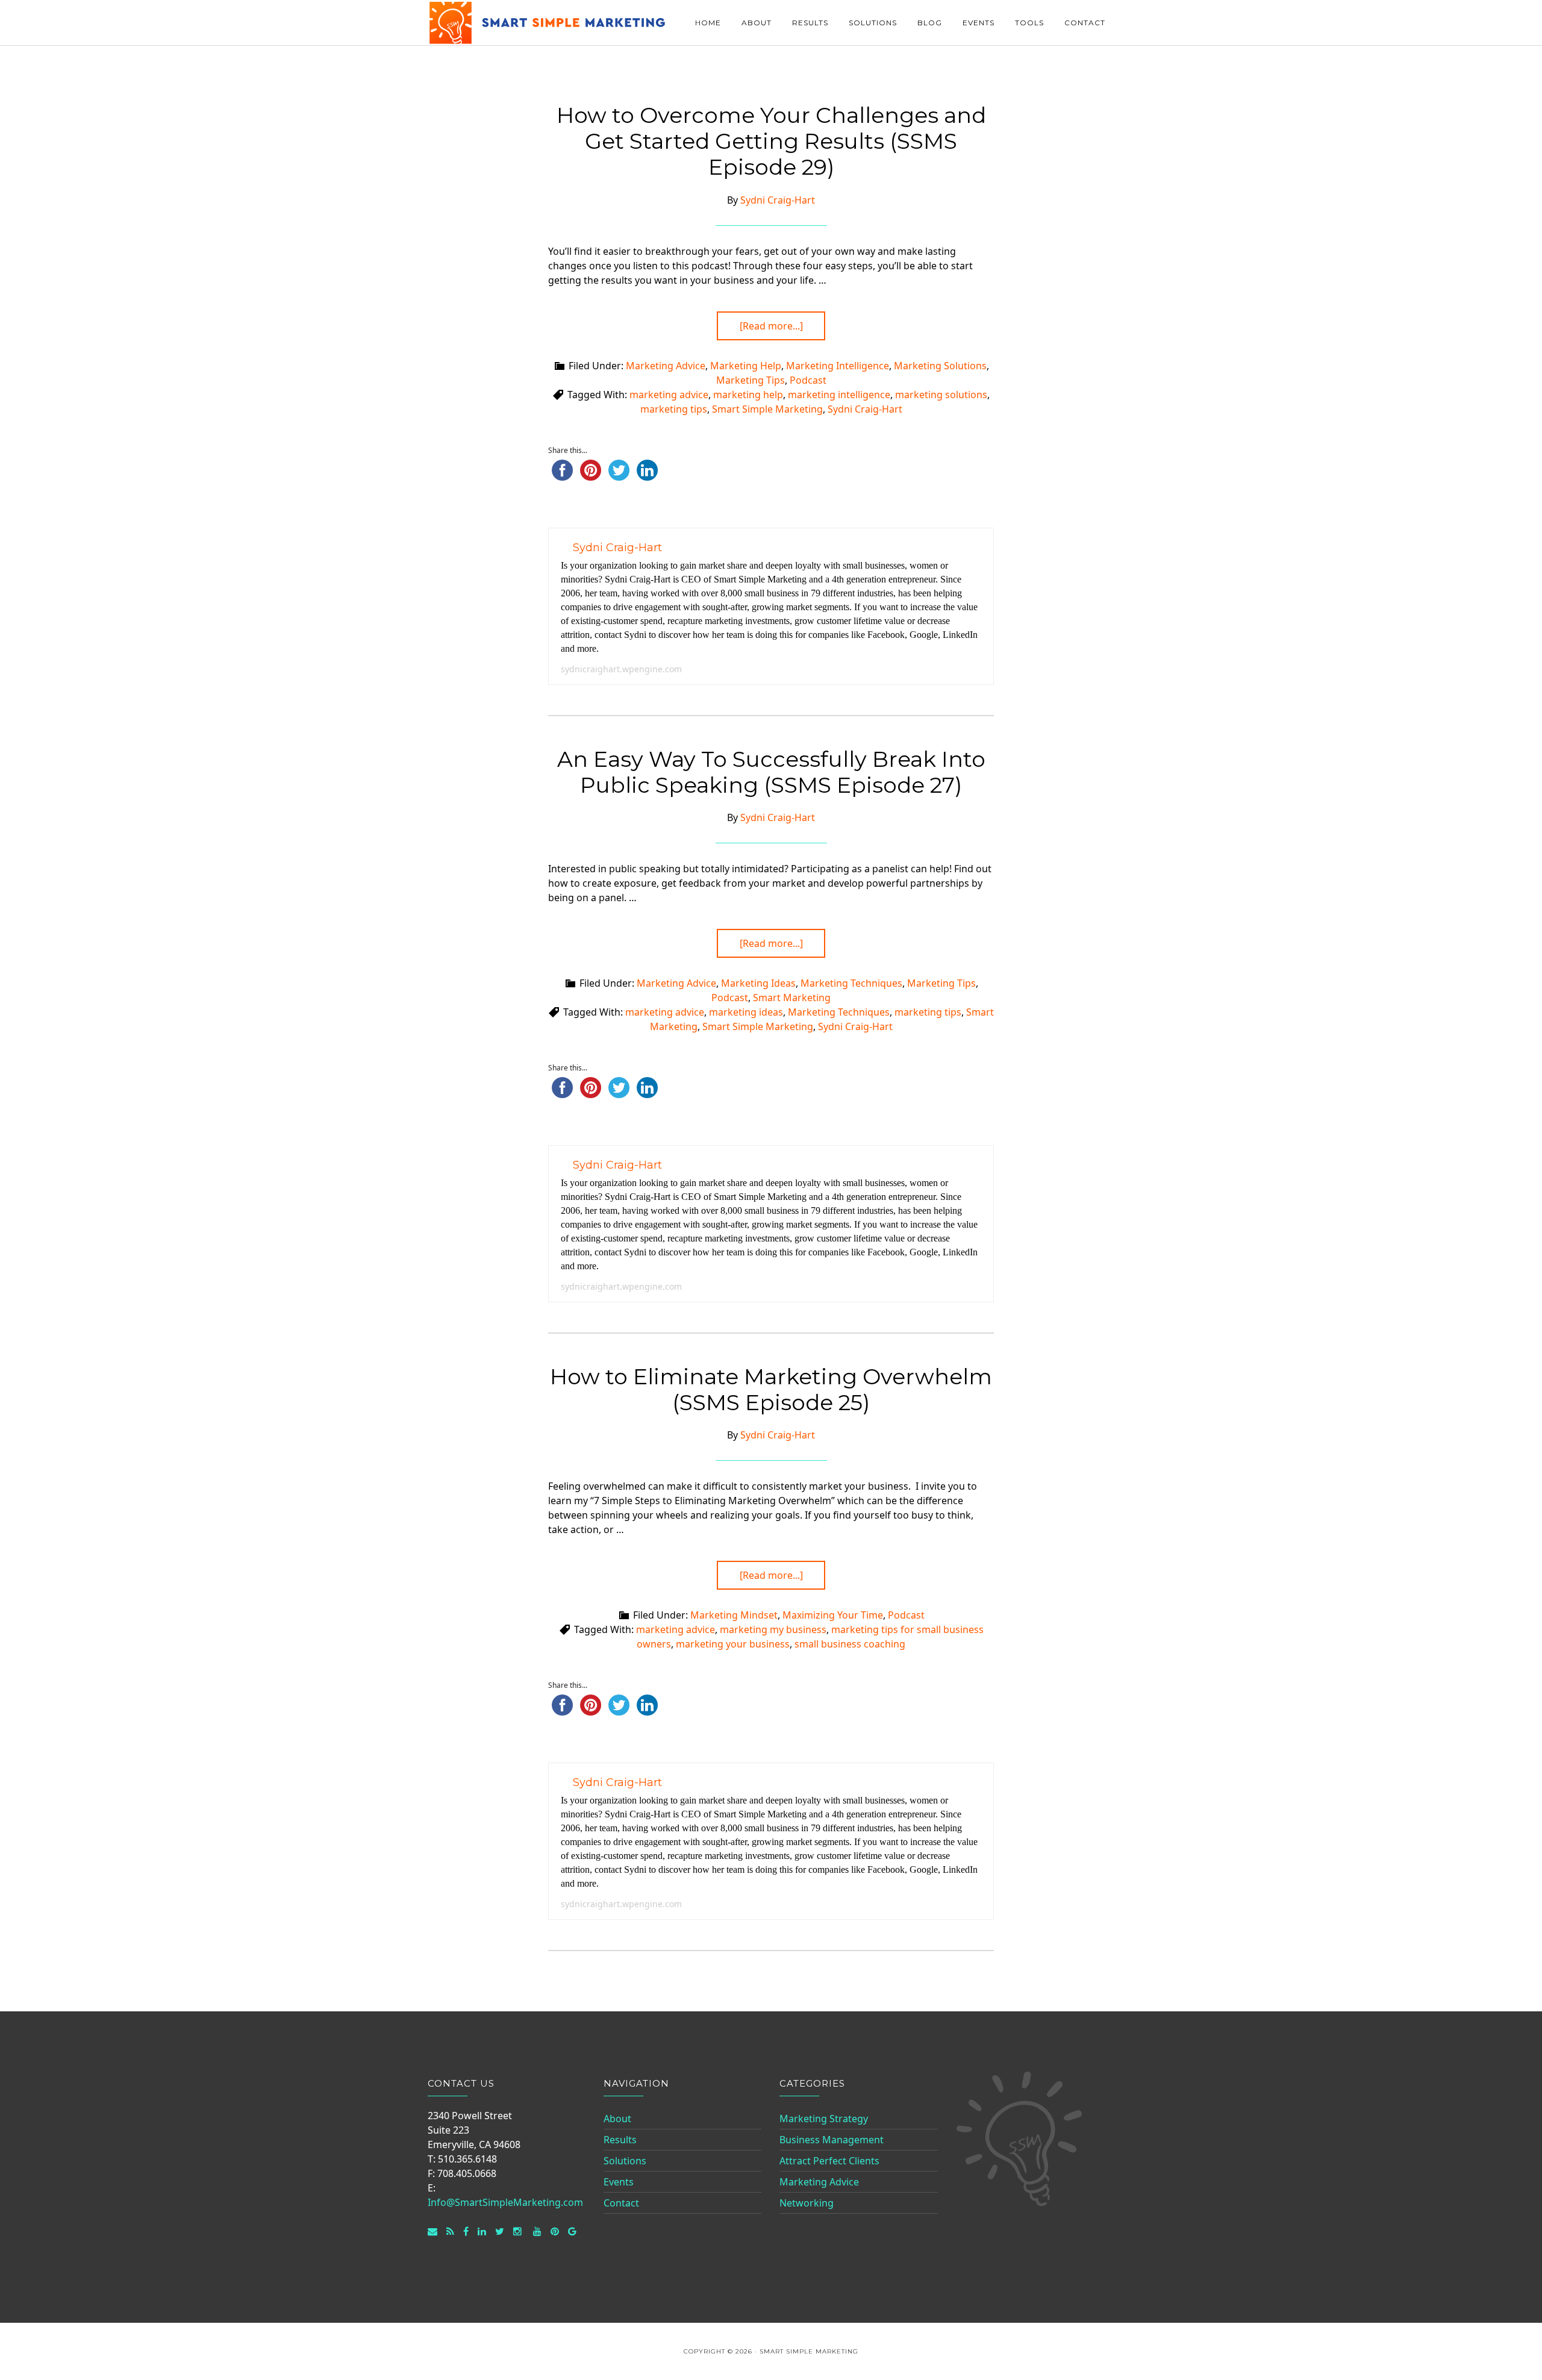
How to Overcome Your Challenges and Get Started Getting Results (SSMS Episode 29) (771, 141)
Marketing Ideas (758, 983)
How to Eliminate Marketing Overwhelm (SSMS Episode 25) (771, 1389)
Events (619, 2182)
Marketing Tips (751, 380)
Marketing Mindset (734, 1615)
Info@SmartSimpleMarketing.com (505, 2202)
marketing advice (669, 395)
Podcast (808, 380)
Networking (807, 2203)
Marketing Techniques (851, 983)
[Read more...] (771, 326)
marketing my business (773, 1629)
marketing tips (674, 409)
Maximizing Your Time (833, 1615)
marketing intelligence (839, 395)
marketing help (748, 395)
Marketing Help (746, 366)
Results (620, 2140)
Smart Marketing (792, 998)
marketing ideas (746, 1012)
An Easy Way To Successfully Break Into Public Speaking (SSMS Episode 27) (771, 772)
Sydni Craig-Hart (865, 409)
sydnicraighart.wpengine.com (621, 669)
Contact (621, 2203)
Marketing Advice (666, 366)
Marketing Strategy (824, 2119)
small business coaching (850, 1644)
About (617, 2119)
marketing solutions (941, 395)
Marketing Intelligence (838, 366)
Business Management (832, 2140)
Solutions (625, 2161)
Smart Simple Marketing (548, 23)
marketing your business (733, 1644)
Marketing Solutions (940, 366)
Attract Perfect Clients (829, 2161)
